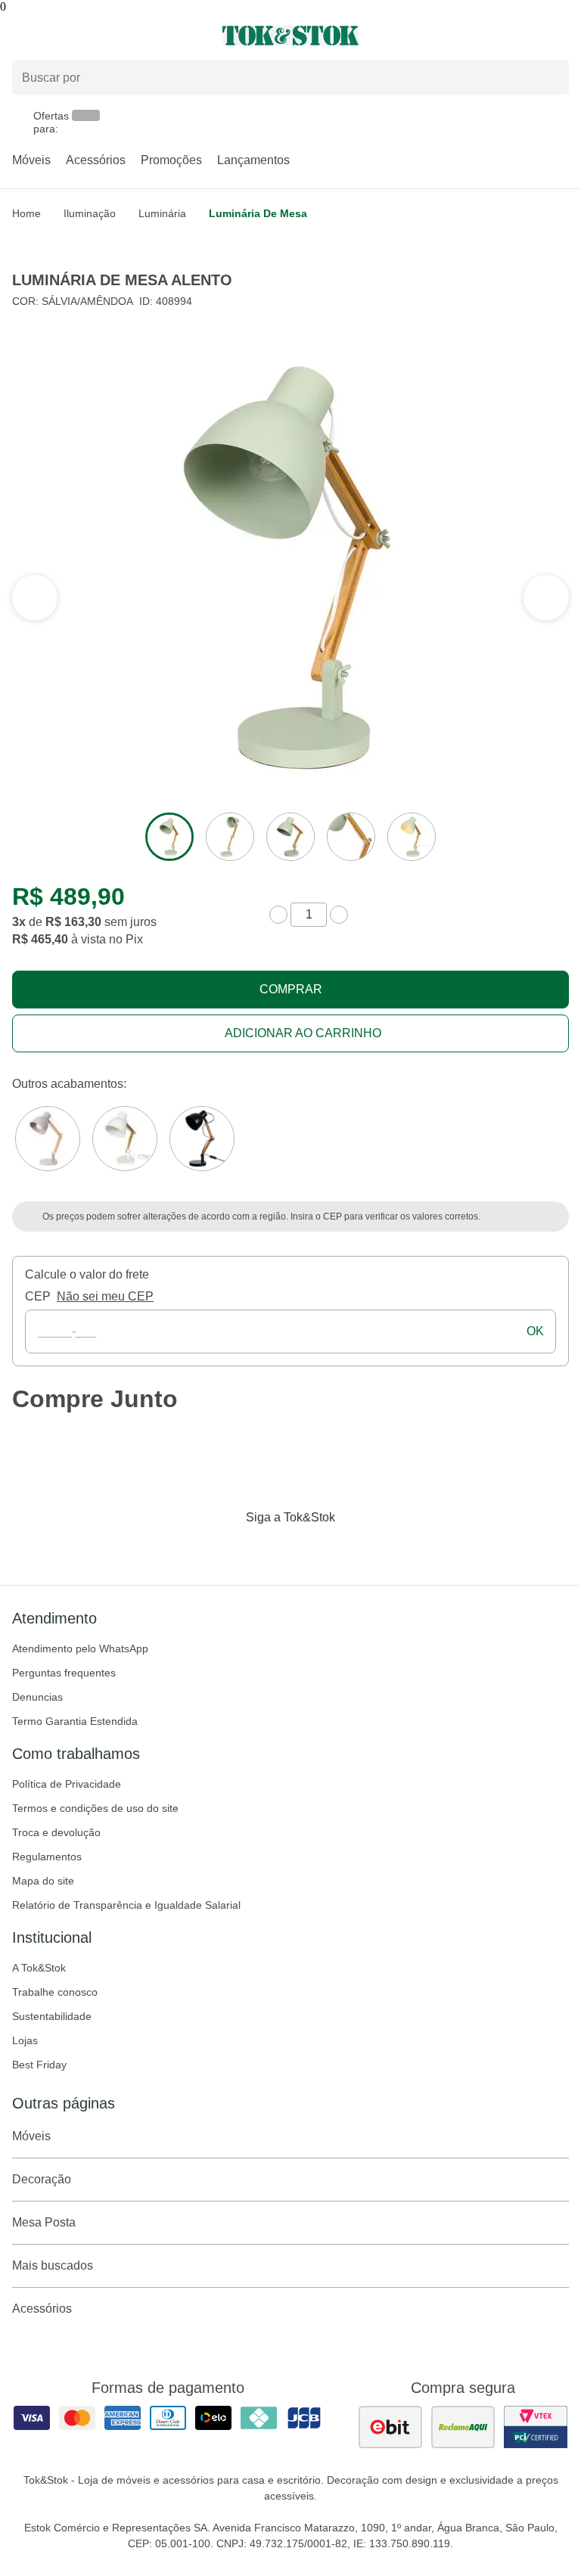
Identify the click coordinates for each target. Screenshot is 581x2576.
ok (535, 1331)
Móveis (31, 160)
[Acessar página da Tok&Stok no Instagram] (269, 1549)
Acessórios (96, 160)
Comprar (291, 989)
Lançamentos (253, 160)
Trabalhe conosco (55, 1992)
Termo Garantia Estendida (75, 1721)
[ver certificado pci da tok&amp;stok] (536, 2427)
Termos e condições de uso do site (95, 1808)
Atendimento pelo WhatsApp (80, 1648)
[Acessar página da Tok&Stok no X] (354, 1549)
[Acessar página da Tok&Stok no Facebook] (227, 1549)
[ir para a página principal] (290, 36)
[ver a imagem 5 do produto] (412, 837)
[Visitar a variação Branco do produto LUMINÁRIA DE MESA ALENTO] (125, 1139)
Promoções (171, 160)
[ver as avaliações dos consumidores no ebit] (390, 2427)
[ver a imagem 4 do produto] (351, 837)
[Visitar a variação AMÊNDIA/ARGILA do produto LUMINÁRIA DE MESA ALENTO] (48, 1139)
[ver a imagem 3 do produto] (290, 837)
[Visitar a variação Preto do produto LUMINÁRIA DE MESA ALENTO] (202, 1139)
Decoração (42, 2179)
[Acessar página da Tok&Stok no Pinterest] (312, 1549)
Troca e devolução (56, 1832)
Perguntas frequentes (64, 1673)
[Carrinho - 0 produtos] (560, 36)
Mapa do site (43, 1881)
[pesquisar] (551, 77)
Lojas (25, 2040)
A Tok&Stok (39, 1968)
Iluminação (90, 213)
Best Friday (39, 2065)
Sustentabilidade (52, 2016)
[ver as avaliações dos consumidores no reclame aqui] (463, 2427)
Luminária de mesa (258, 213)
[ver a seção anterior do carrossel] (546, 598)
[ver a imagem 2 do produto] (230, 837)
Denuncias (37, 1697)
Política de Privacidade (67, 1784)
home (26, 213)
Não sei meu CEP (105, 1296)
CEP (38, 1296)
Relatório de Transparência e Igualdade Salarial (126, 1905)
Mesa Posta (44, 2222)
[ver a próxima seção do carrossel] (35, 598)
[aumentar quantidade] (339, 915)
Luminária (162, 213)
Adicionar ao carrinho (303, 1033)
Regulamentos (47, 1857)
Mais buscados (53, 2265)
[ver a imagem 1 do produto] (169, 837)
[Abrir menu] (97, 36)
